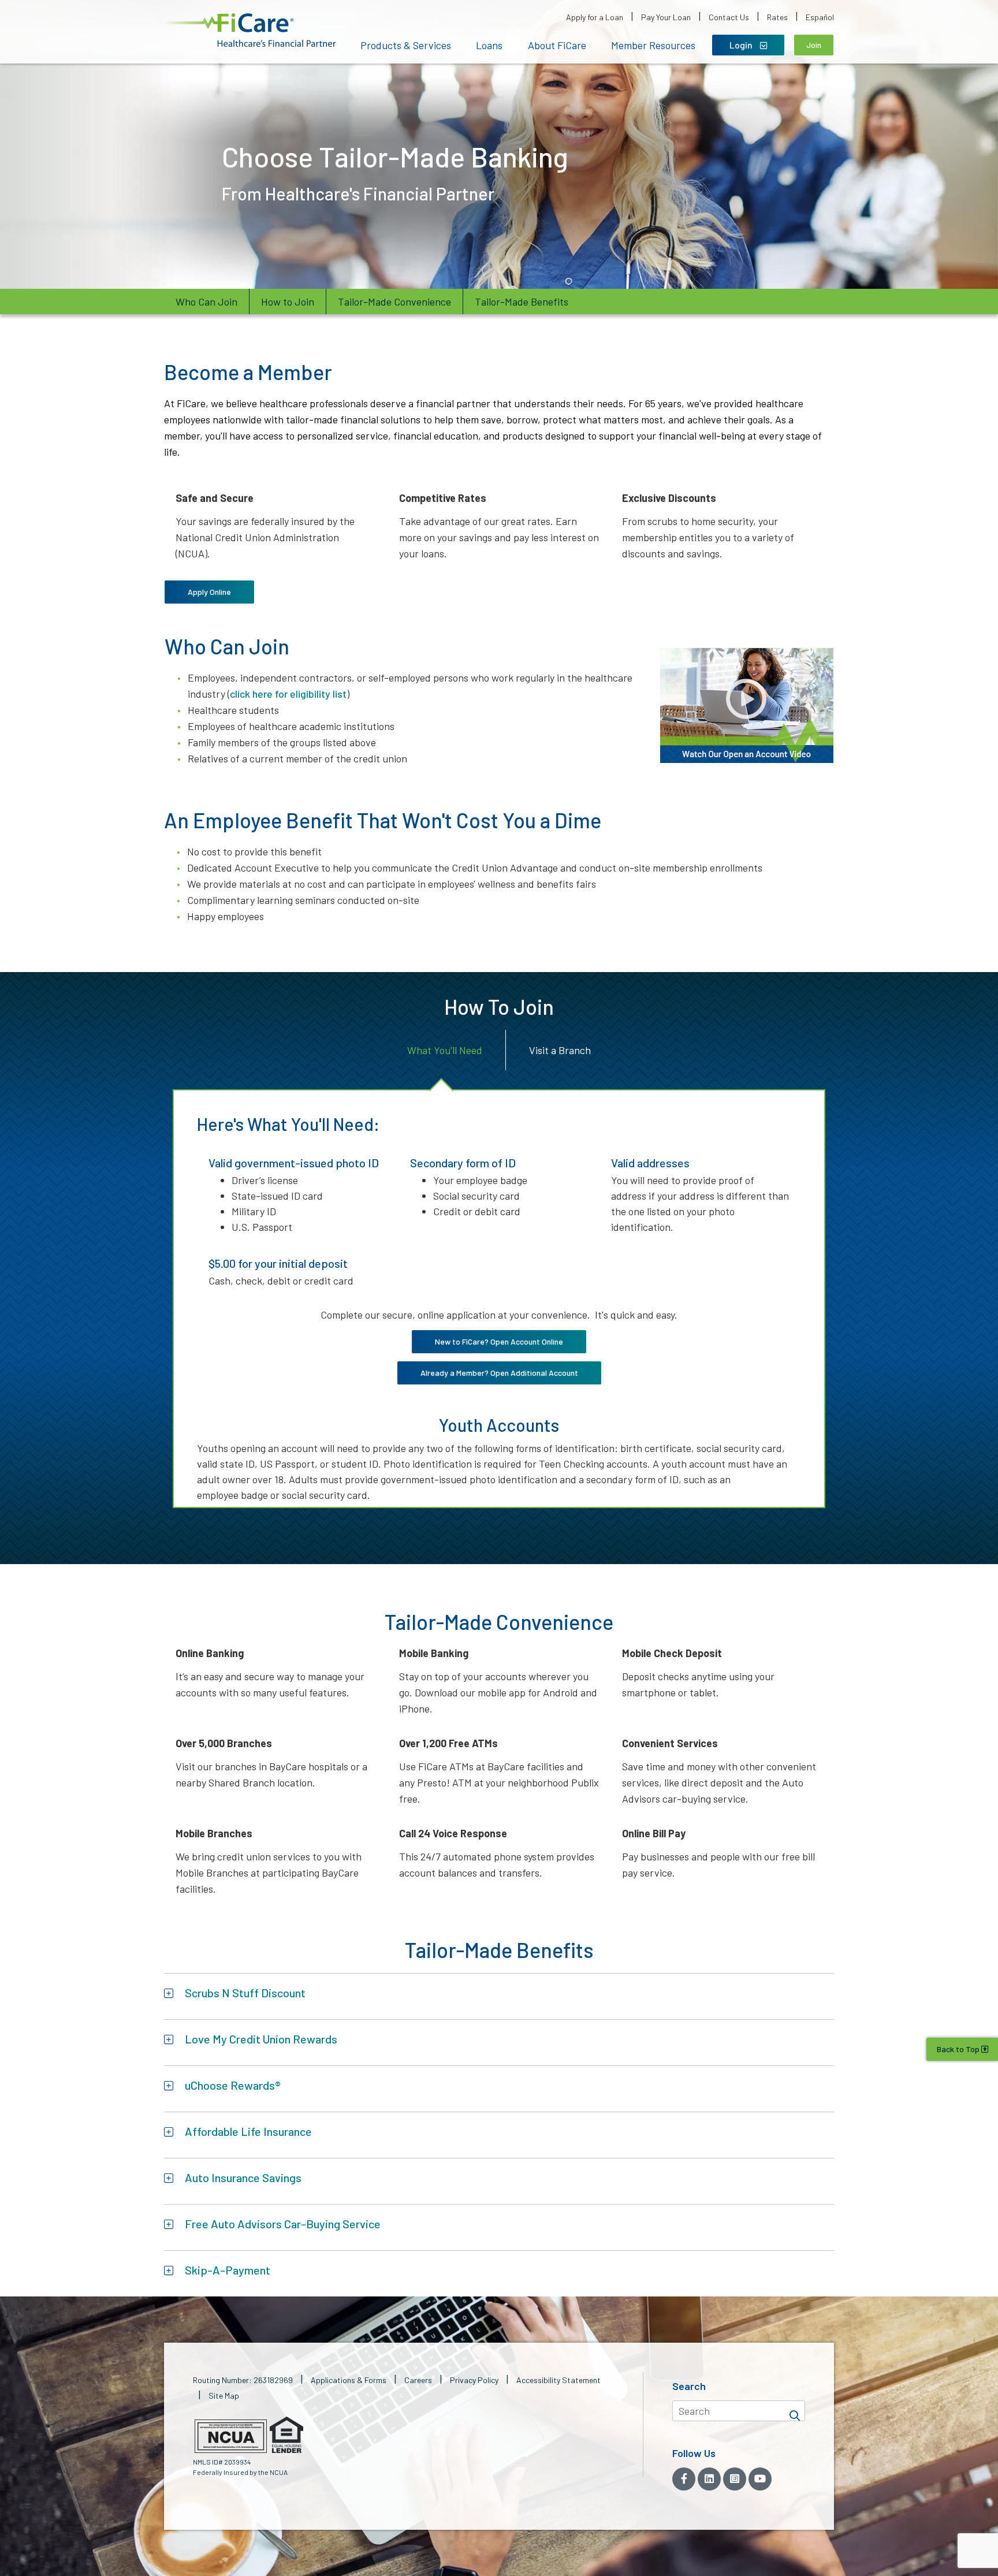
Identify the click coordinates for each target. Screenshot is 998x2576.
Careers (418, 2380)
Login (742, 45)
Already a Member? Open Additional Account (499, 1373)
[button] (251, 30)
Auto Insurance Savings (243, 2177)
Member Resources (653, 45)
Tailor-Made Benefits (522, 301)
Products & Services (406, 45)
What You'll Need (445, 1050)
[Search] (795, 2411)
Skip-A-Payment (228, 2270)
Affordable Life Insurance (248, 2131)
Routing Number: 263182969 (243, 2380)
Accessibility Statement (558, 2380)
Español (820, 17)
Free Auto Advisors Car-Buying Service (283, 2224)
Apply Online (209, 592)
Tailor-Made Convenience (394, 301)
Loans (489, 45)
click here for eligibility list (288, 694)
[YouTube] (760, 2479)
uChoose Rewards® (233, 2085)
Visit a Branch (560, 1050)
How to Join (288, 301)
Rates (777, 17)
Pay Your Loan (666, 17)
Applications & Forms (349, 2380)
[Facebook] (684, 2479)
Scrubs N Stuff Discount (245, 1993)
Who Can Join (206, 301)
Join (814, 45)
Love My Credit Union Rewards (261, 2039)
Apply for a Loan (595, 17)
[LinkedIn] (709, 2479)
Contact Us (729, 17)
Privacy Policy (474, 2380)
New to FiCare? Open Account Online (499, 1341)
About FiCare (557, 45)
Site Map (224, 2396)
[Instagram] (735, 2479)
